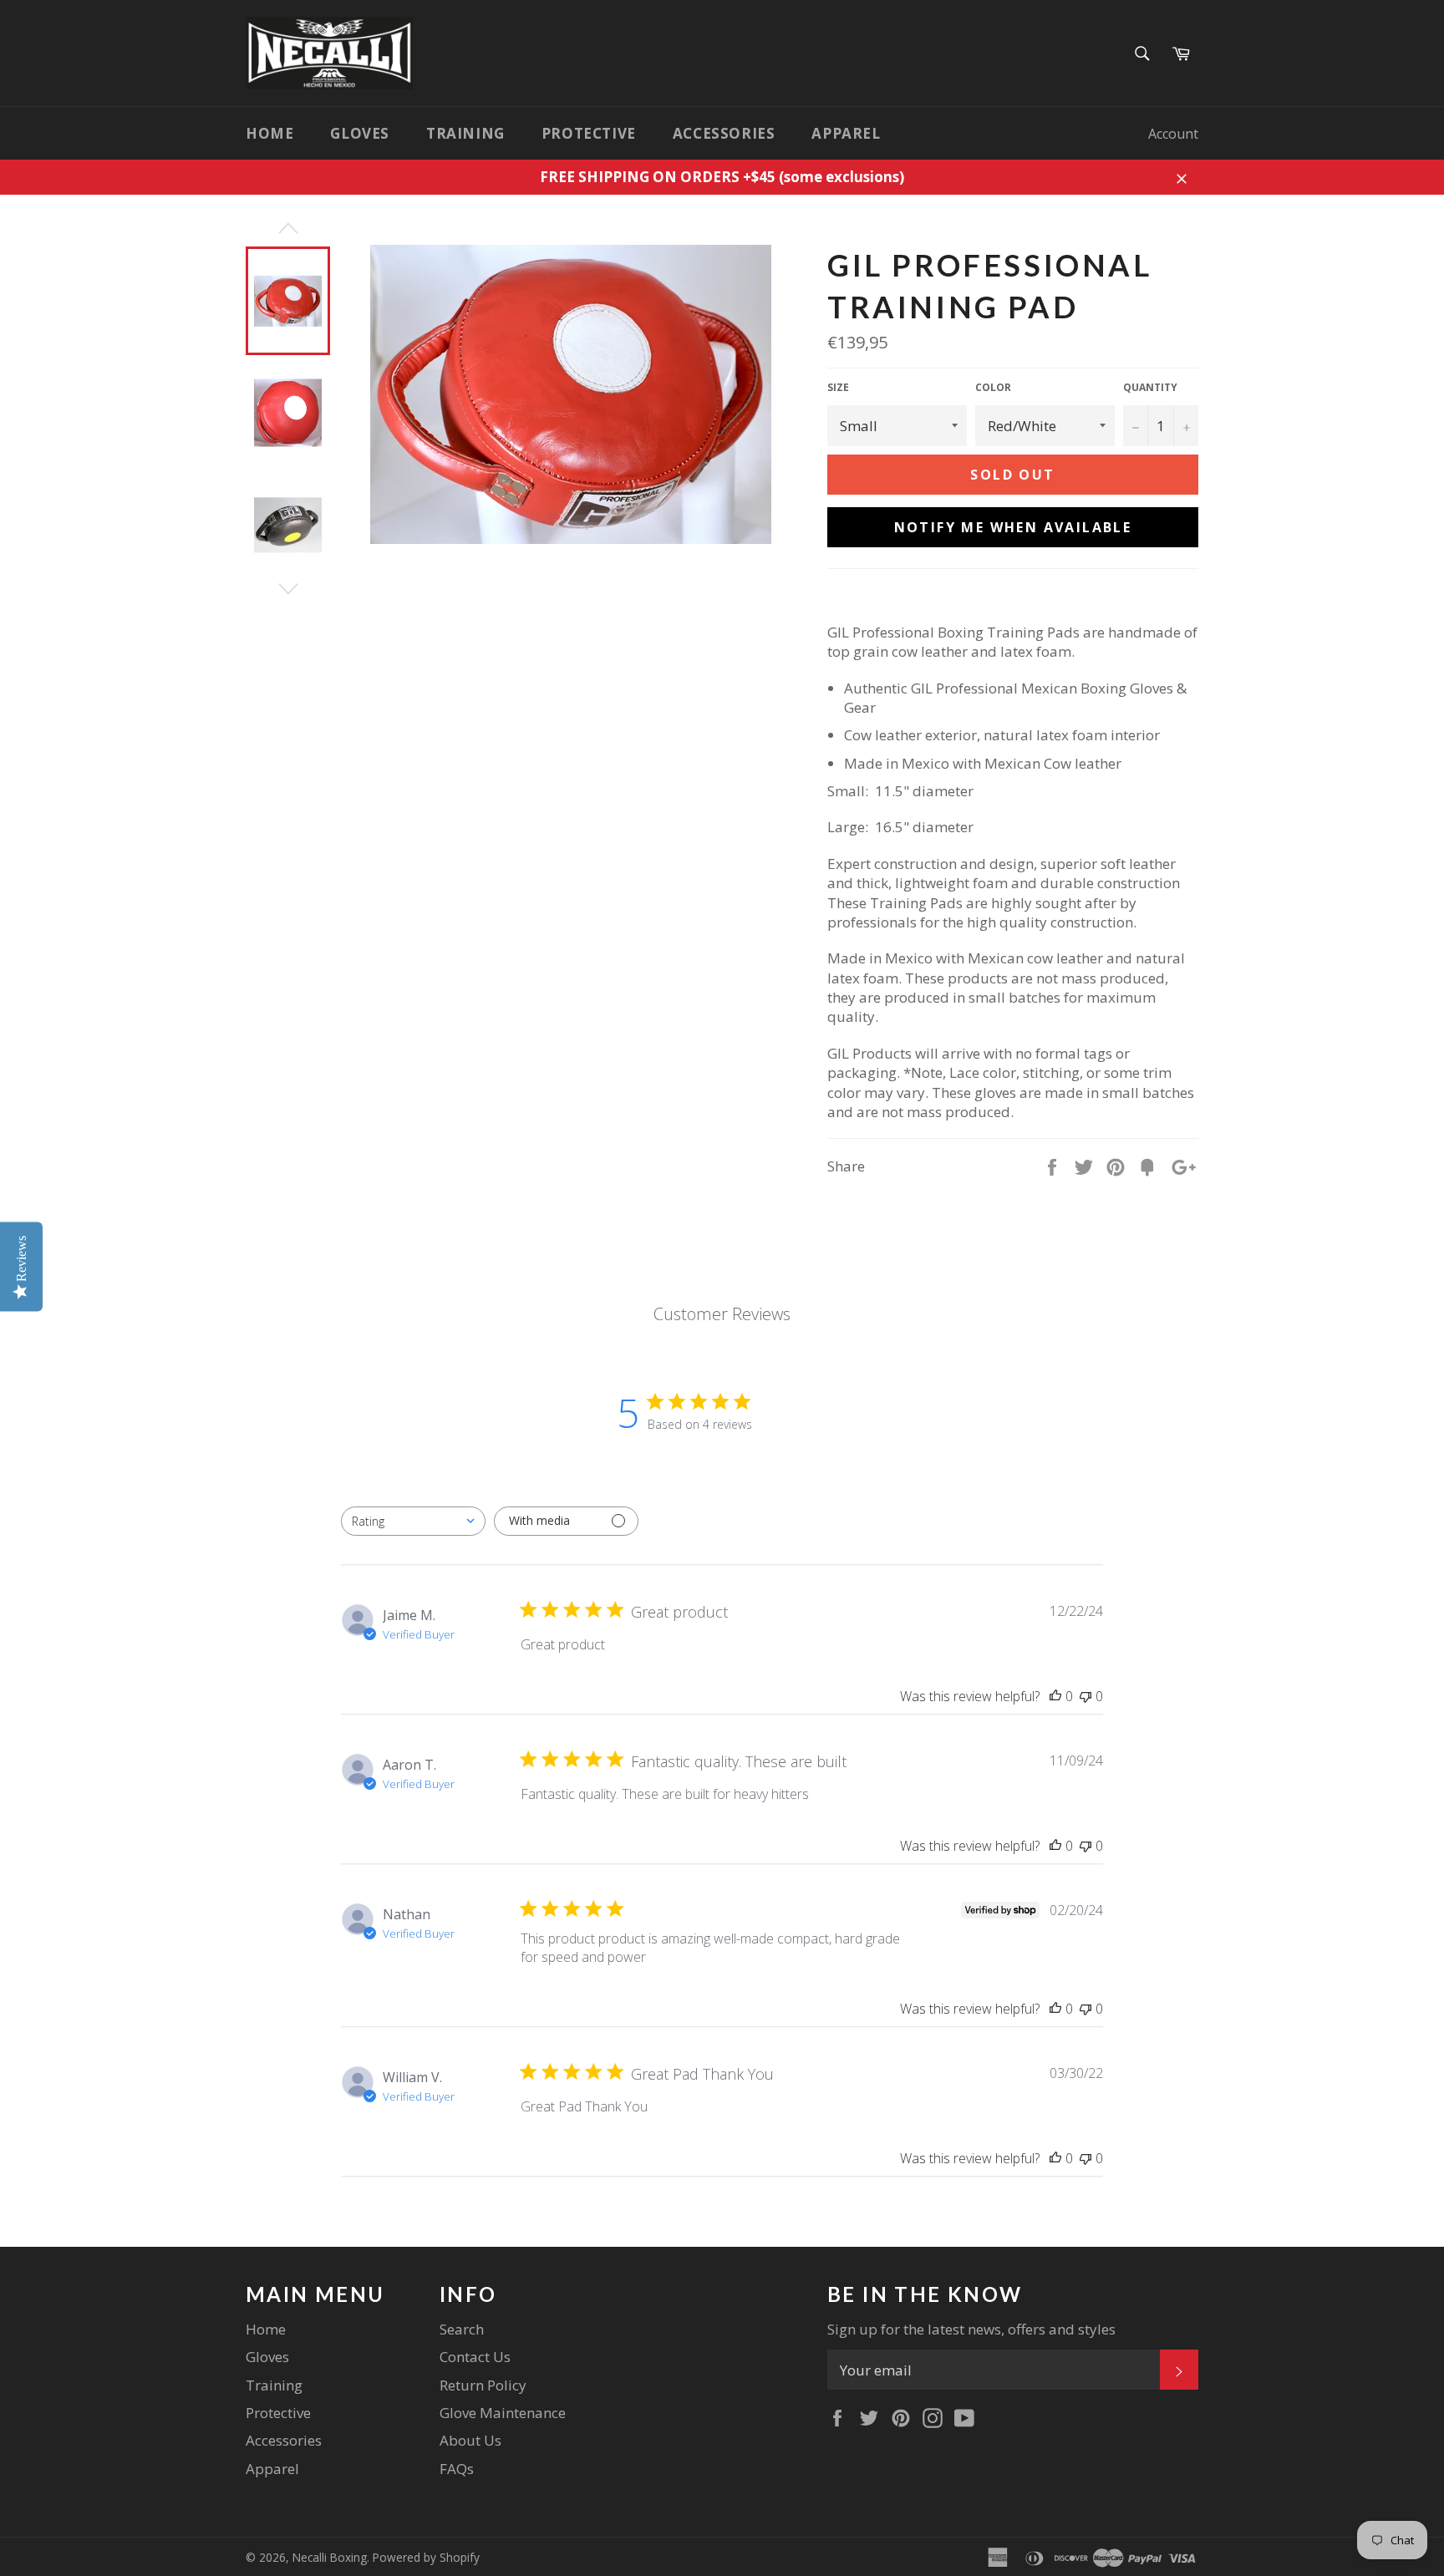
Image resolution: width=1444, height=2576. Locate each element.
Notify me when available (1013, 527)
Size (838, 388)
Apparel (846, 133)
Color (993, 388)
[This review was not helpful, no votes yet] (1086, 1696)
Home (269, 133)
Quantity (1150, 388)
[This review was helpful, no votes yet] (1055, 1696)
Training (465, 133)
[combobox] (413, 1521)
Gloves (360, 133)
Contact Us (475, 2357)
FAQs (457, 2469)
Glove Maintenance (503, 2413)
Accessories (724, 133)
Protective (589, 133)
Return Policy (483, 2385)
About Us (470, 2440)
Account (1173, 134)
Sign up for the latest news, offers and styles (971, 2329)
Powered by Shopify (426, 2557)
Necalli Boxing (330, 2557)
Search (462, 2329)
